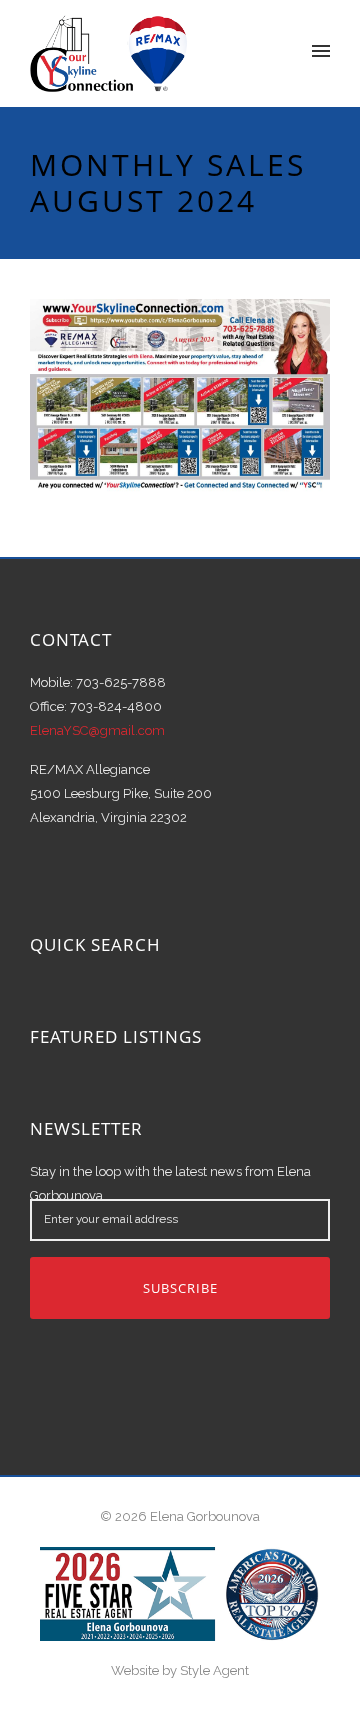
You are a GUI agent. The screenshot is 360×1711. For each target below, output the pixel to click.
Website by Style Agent (180, 1670)
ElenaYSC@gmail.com (97, 730)
